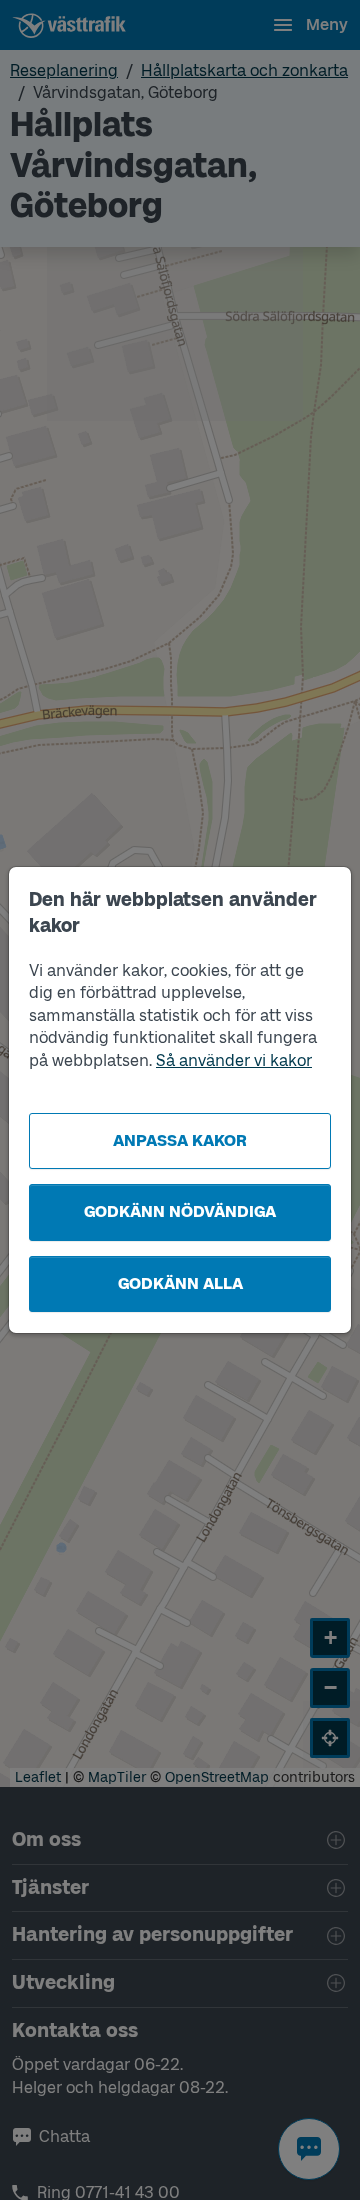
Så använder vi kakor (234, 1060)
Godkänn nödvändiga (180, 1211)
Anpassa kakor (180, 1140)
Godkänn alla (180, 1283)
